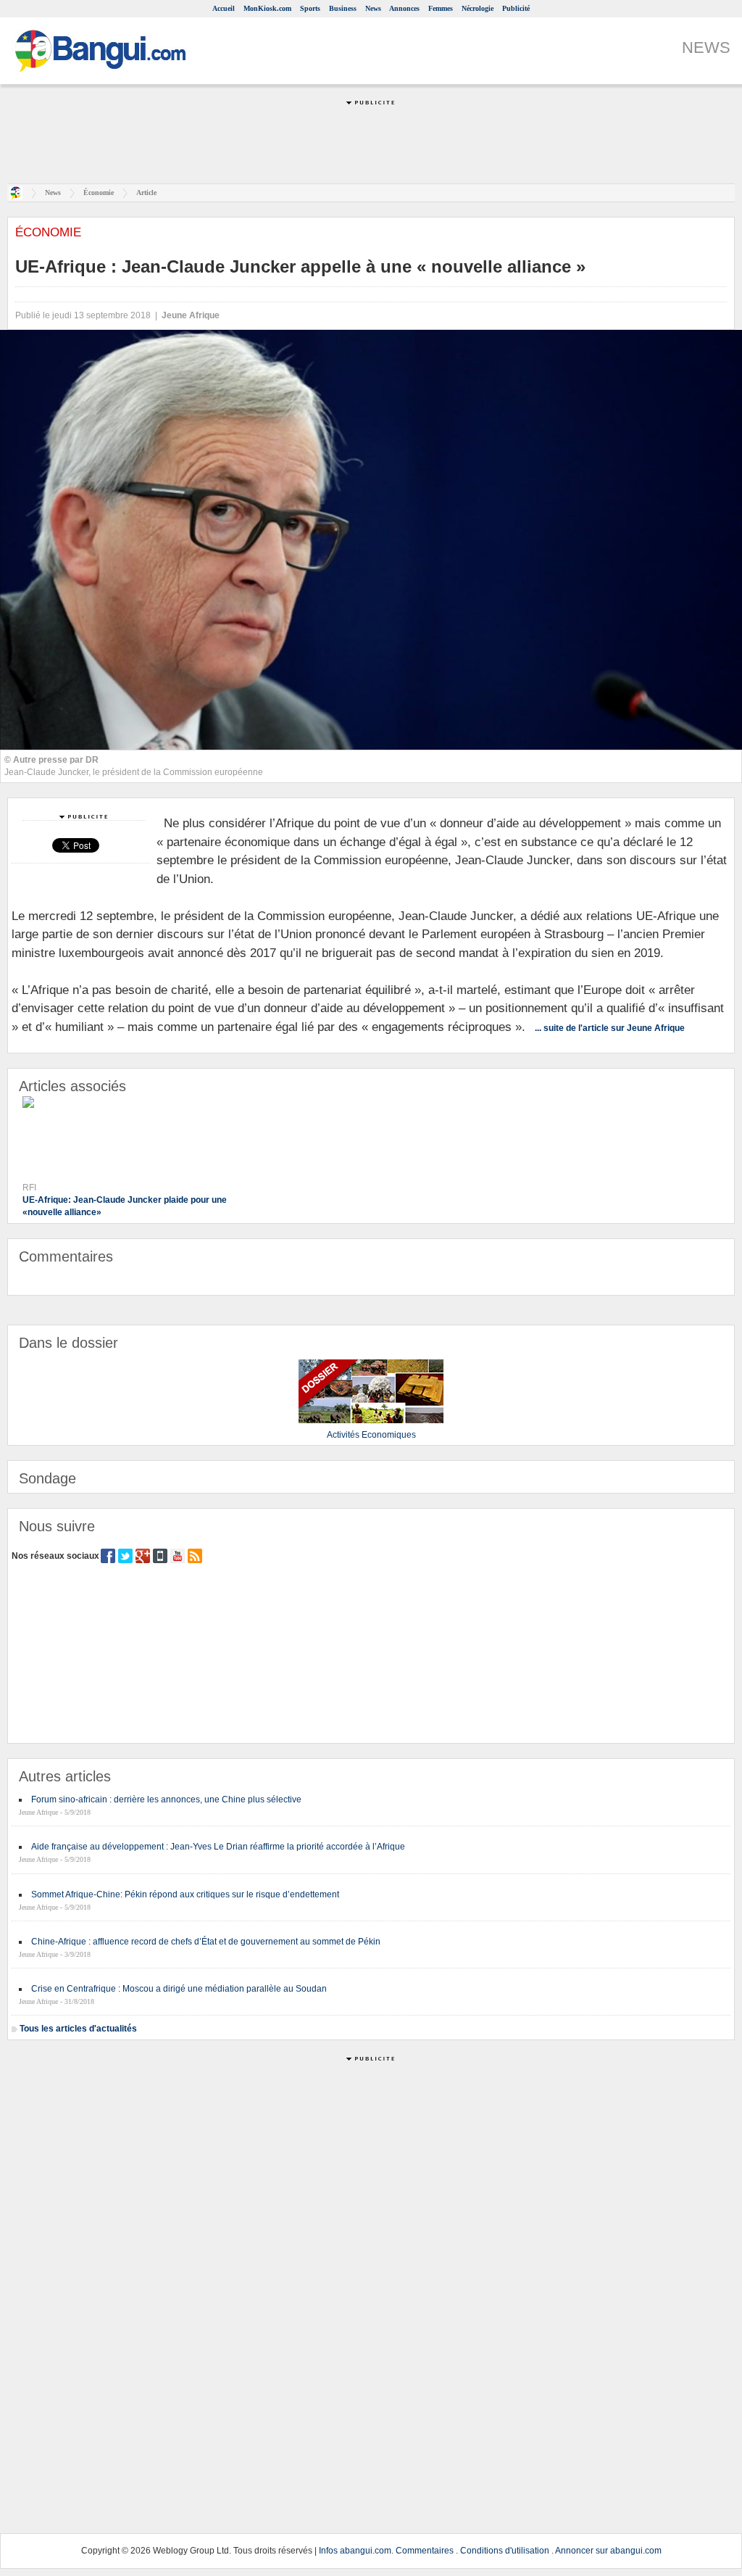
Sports (310, 8)
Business (343, 8)
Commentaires (425, 2551)
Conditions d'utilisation (505, 2551)
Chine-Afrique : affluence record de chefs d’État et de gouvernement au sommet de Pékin (206, 1942)
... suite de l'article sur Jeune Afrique (610, 1028)
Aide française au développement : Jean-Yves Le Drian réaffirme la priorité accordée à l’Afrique (218, 1847)
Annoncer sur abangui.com (608, 2551)
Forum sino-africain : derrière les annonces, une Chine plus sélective (166, 1800)
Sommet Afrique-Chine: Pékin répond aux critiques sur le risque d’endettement (185, 1894)
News (373, 8)
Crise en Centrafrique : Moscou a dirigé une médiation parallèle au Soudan (179, 1989)
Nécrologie (478, 8)
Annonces (404, 8)
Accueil (224, 8)
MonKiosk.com (267, 8)
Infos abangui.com (355, 2551)
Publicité (516, 8)
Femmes (441, 8)
